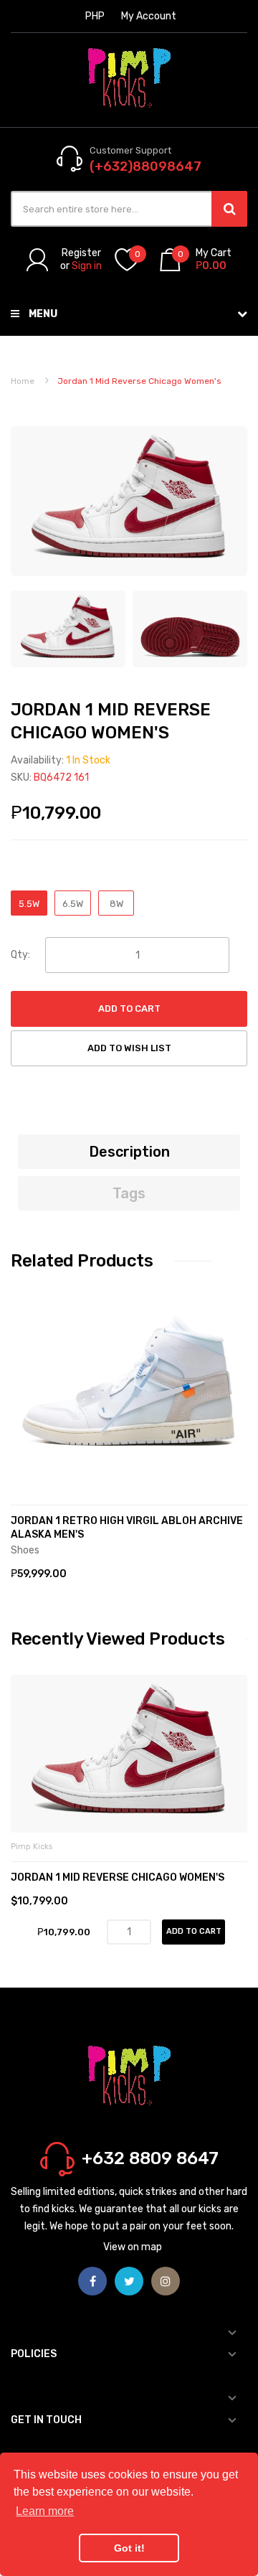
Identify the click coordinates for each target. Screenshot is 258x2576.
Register (81, 253)
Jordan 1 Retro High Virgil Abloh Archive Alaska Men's (127, 1528)
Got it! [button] (129, 2548)
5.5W (29, 904)
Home (23, 381)
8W (116, 904)
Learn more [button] (45, 2511)
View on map (133, 2247)
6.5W (73, 904)
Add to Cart (129, 1009)
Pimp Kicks (32, 1847)
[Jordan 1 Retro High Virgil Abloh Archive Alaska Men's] (129, 1386)
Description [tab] (129, 1152)
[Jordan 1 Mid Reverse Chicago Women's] (68, 628)
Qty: (20, 955)
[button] (25, 1408)
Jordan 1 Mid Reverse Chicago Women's (118, 1877)
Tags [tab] (129, 1193)
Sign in (87, 266)
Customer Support (130, 150)
